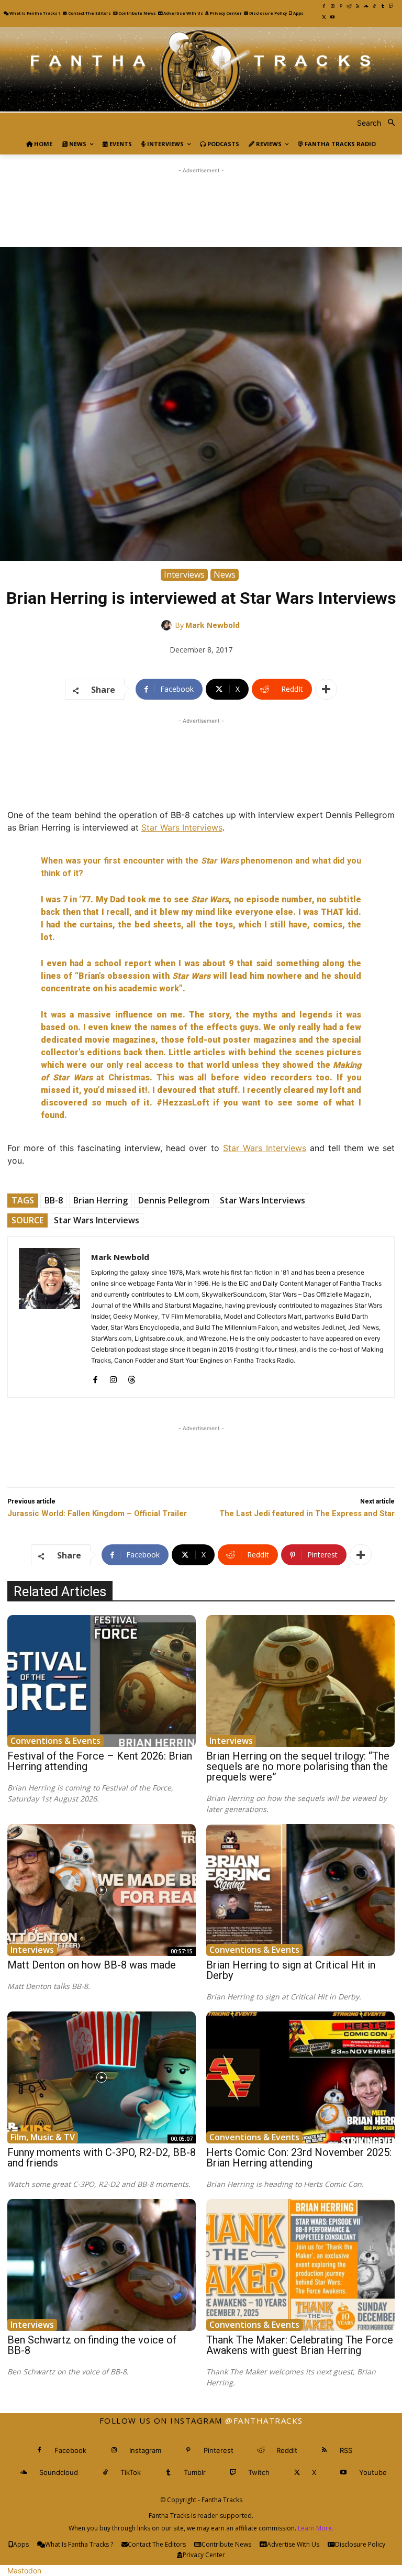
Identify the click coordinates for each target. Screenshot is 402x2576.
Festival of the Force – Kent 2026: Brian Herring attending (100, 1761)
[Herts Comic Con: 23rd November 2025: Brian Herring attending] (300, 2077)
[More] (326, 689)
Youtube (373, 2472)
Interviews (184, 574)
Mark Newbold (213, 625)
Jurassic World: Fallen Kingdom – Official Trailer (97, 1513)
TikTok (131, 2472)
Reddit (287, 2450)
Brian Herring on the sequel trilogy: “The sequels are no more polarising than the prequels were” (298, 1766)
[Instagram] (332, 6)
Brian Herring (100, 1200)
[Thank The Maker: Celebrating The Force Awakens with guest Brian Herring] (300, 2265)
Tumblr (195, 2472)
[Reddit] (349, 6)
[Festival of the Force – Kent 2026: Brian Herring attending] (102, 1681)
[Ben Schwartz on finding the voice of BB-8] (102, 2265)
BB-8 (54, 1200)
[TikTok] (374, 6)
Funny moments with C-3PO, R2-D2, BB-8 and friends (102, 2158)
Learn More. (316, 2528)
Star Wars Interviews (182, 827)
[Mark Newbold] (168, 625)
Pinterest (219, 2450)
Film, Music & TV (43, 2137)
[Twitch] (391, 6)
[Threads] (132, 1377)
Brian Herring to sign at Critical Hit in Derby (291, 1970)
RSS (346, 2450)
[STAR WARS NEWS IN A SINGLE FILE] (201, 70)
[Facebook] (324, 6)
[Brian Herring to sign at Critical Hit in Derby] (300, 1890)
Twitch (259, 2472)
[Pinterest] (341, 6)
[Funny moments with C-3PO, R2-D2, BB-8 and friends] (102, 2077)
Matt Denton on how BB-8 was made (92, 1965)
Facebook (70, 2450)
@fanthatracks (264, 2420)
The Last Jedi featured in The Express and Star (307, 1513)
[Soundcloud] (366, 6)
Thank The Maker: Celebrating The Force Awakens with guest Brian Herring (300, 2345)
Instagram (145, 2450)
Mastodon (24, 2571)
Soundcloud (59, 2472)
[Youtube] (332, 17)
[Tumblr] (383, 6)
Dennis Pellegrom (174, 1200)
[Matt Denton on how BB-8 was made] (102, 1890)
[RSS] (358, 6)
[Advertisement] (201, 200)
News (225, 574)
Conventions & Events (55, 1741)
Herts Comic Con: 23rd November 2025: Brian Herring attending (299, 2158)
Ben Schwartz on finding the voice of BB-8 (92, 2345)
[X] (324, 17)
